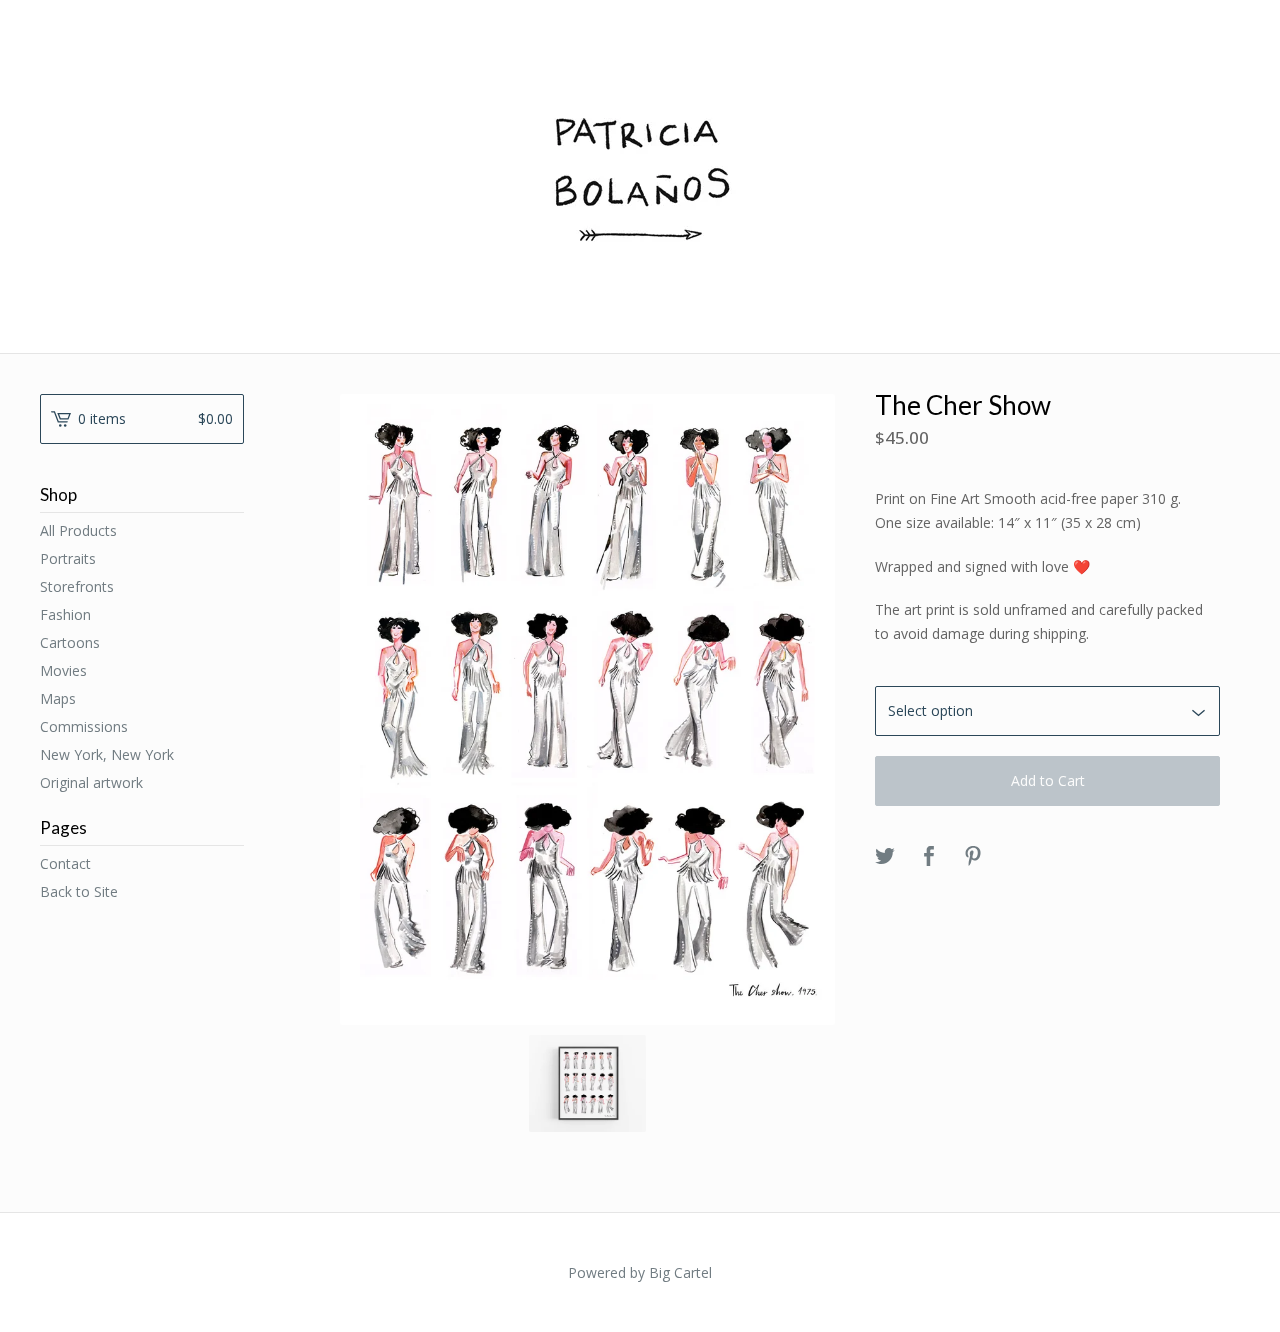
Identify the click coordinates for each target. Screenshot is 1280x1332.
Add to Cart (1048, 780)
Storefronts (77, 586)
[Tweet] (885, 857)
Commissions (84, 726)
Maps (58, 698)
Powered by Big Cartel (640, 1272)
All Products (78, 530)
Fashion (65, 614)
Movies (63, 670)
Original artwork (91, 782)
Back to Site (79, 891)
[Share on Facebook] (929, 857)
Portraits (68, 558)
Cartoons (70, 642)
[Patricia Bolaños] (640, 175)
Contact (65, 863)
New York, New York (107, 754)
